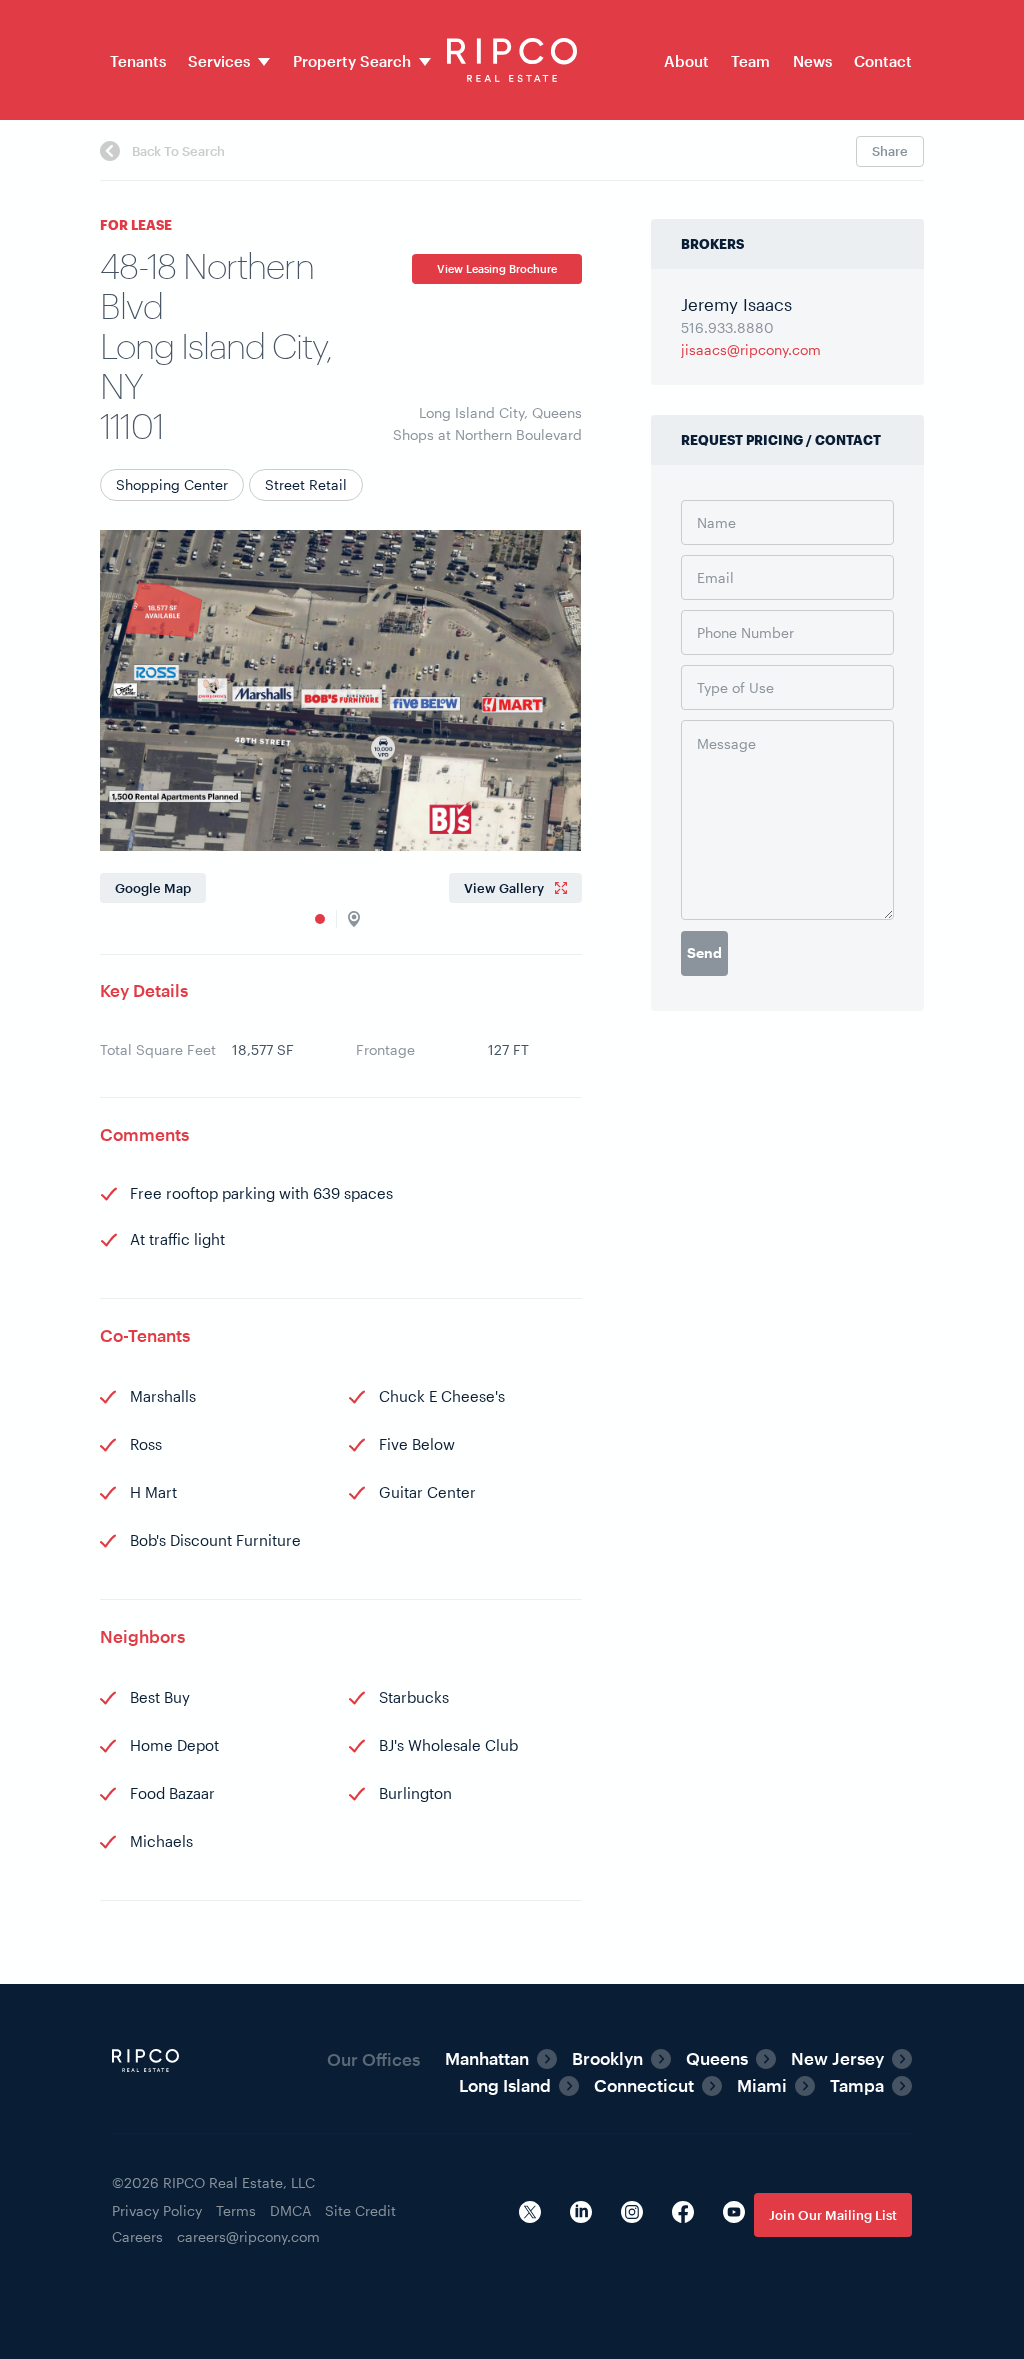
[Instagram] (632, 2214)
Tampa (857, 2085)
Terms (236, 2210)
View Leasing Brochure (497, 268)
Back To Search (177, 151)
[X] (530, 2214)
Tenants (138, 61)
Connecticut (644, 2085)
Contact (883, 61)
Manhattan (487, 2058)
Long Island (505, 2085)
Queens (717, 2058)
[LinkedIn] (581, 2214)
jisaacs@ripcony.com (751, 349)
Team (750, 61)
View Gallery (504, 888)
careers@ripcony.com (248, 2236)
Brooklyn (607, 2058)
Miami (762, 2085)
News (812, 61)
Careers (137, 2236)
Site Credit (360, 2210)
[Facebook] (683, 2214)
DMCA (290, 2210)
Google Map (153, 888)
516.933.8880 (727, 327)
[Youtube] (734, 2214)
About (686, 61)
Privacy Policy (157, 2210)
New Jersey (837, 2058)
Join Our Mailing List (833, 2215)
